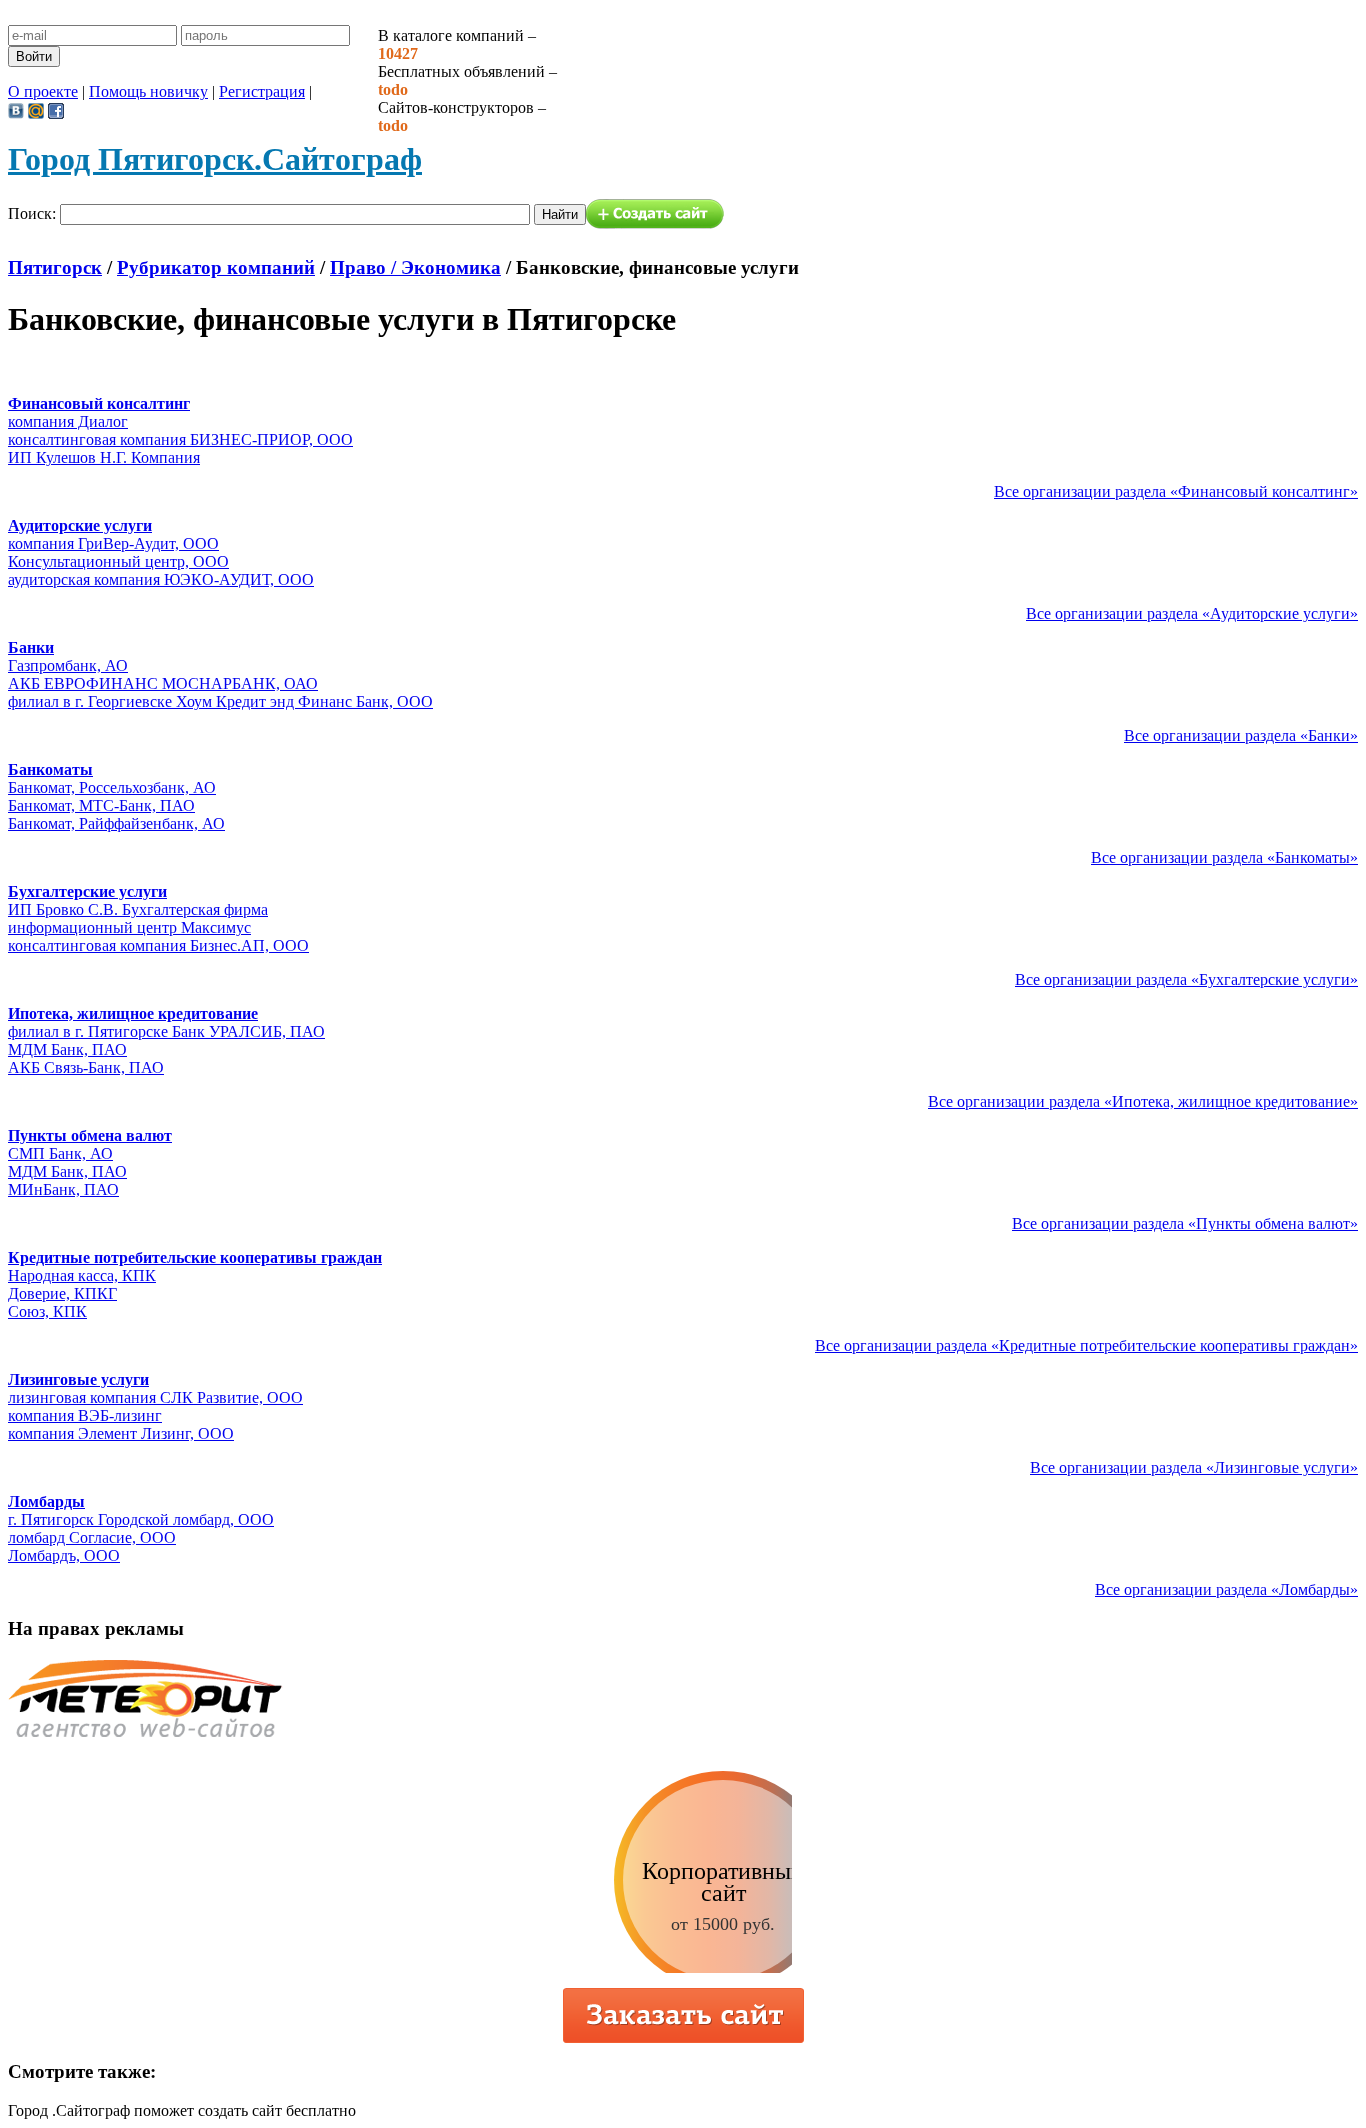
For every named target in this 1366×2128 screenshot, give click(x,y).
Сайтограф (215, 159)
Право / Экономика (415, 267)
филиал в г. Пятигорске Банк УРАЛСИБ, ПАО (166, 1031)
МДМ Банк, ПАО (67, 1049)
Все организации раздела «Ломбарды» (1226, 1589)
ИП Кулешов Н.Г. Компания (104, 457)
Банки (31, 647)
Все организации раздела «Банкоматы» (1224, 857)
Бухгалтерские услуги (87, 891)
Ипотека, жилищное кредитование (133, 1013)
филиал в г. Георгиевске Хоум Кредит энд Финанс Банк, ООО (220, 701)
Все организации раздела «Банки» (1241, 735)
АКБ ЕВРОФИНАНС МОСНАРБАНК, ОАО (163, 683)
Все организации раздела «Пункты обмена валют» (1185, 1223)
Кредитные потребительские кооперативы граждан (195, 1257)
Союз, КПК (47, 1311)
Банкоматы (50, 769)
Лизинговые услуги (78, 1379)
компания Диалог (68, 421)
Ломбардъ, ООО (64, 1555)
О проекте (43, 91)
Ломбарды (46, 1501)
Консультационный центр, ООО (118, 561)
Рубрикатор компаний (216, 267)
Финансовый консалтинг (99, 403)
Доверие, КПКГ (62, 1293)
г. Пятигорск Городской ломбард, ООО (141, 1519)
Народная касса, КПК (82, 1275)
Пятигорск (55, 267)
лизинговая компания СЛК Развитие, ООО (155, 1397)
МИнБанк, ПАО (63, 1189)
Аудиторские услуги (80, 525)
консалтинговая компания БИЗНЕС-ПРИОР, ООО (180, 439)
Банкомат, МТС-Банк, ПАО (101, 805)
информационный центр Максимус (129, 927)
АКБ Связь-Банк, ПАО (86, 1067)
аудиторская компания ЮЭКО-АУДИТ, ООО (161, 579)
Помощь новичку (148, 91)
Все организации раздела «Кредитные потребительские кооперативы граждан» (1086, 1345)
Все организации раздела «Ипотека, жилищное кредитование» (1143, 1101)
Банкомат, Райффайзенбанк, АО (116, 823)
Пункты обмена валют (90, 1135)
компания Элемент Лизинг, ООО (121, 1433)
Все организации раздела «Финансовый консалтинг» (1176, 491)
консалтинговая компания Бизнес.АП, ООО (158, 945)
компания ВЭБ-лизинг (85, 1415)
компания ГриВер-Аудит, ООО (113, 543)
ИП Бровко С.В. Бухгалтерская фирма (138, 909)
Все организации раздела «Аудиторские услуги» (1192, 613)
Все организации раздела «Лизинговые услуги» (1194, 1467)
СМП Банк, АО (60, 1153)
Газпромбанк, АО (68, 665)
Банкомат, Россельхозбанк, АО (112, 787)
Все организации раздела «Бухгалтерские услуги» (1186, 979)
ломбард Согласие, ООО (92, 1537)
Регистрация (262, 91)
